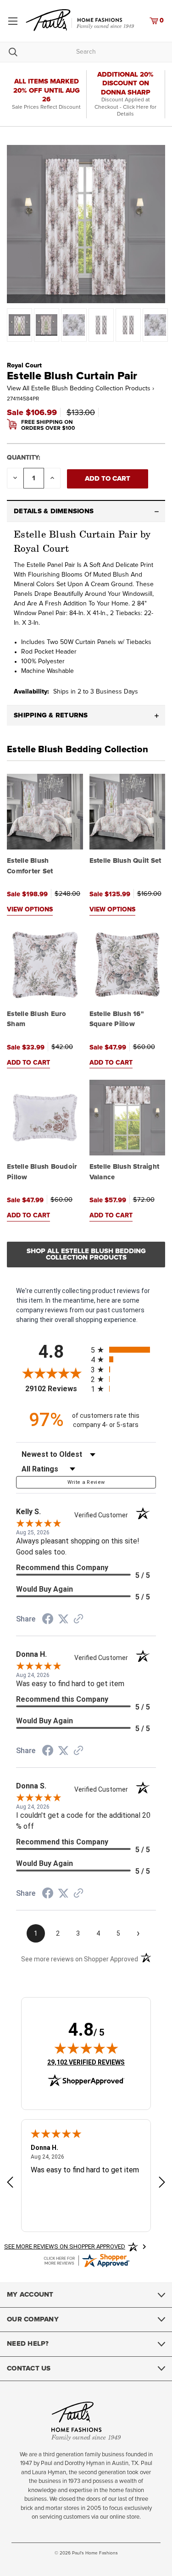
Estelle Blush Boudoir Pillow (42, 1172)
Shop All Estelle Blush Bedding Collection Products (86, 1254)
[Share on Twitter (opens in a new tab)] (63, 1619)
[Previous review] (10, 2183)
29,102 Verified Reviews (86, 2062)
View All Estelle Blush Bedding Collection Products (80, 389)
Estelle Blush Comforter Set (30, 866)
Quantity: (24, 458)
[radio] (124, 1350)
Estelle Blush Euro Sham (37, 1019)
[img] (86, 2048)
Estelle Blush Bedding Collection (78, 749)
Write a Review (86, 1482)
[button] (86, 511)
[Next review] (162, 2183)
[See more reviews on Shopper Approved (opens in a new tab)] (78, 1620)
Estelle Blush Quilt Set (125, 861)
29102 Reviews (56, 1389)
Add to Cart (28, 1063)
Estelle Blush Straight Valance (125, 1172)
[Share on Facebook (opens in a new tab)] (48, 1620)
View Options (30, 910)
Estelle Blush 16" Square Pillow (117, 1019)
